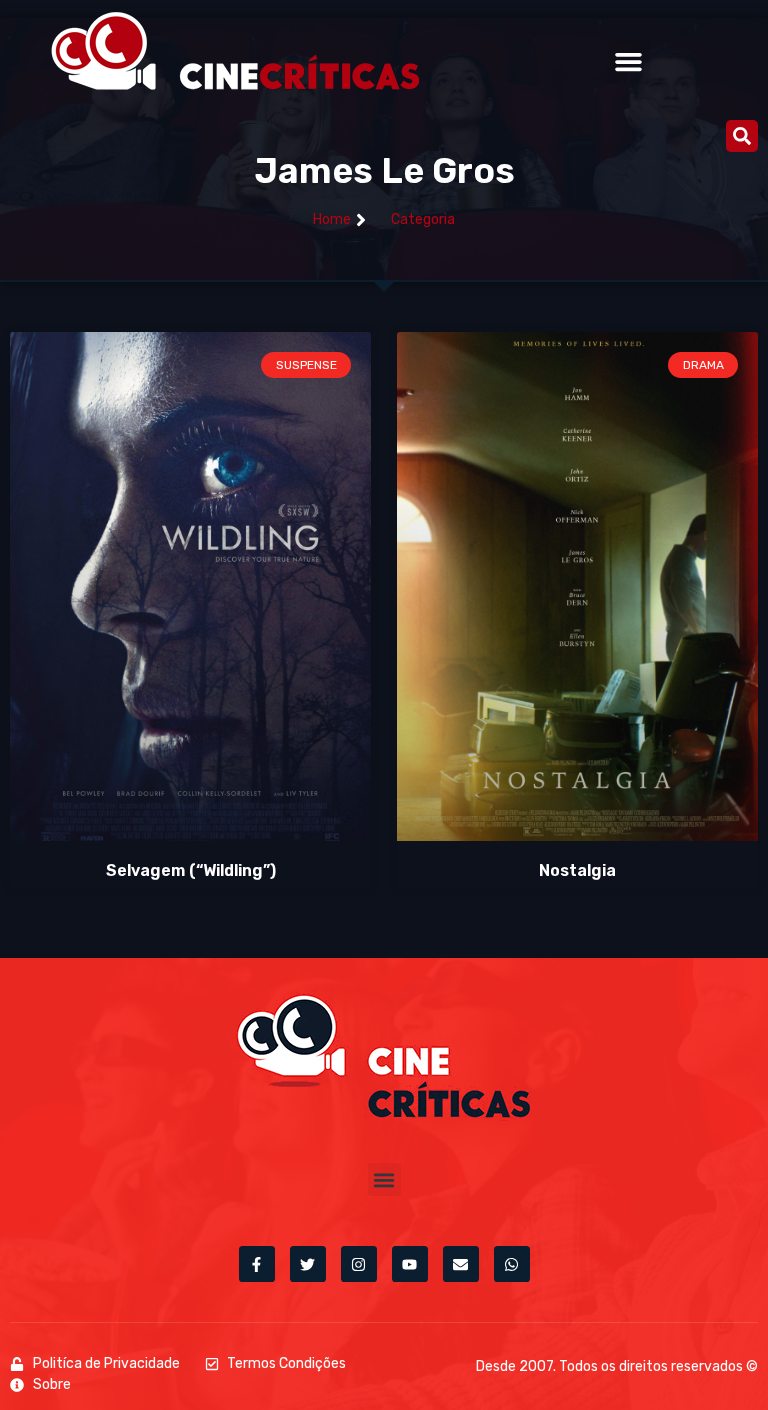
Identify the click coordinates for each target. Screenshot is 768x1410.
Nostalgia (577, 870)
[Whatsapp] (512, 1264)
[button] (629, 62)
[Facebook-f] (257, 1264)
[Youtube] (410, 1264)
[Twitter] (308, 1264)
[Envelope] (461, 1264)
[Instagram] (359, 1264)
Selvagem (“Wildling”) (191, 870)
